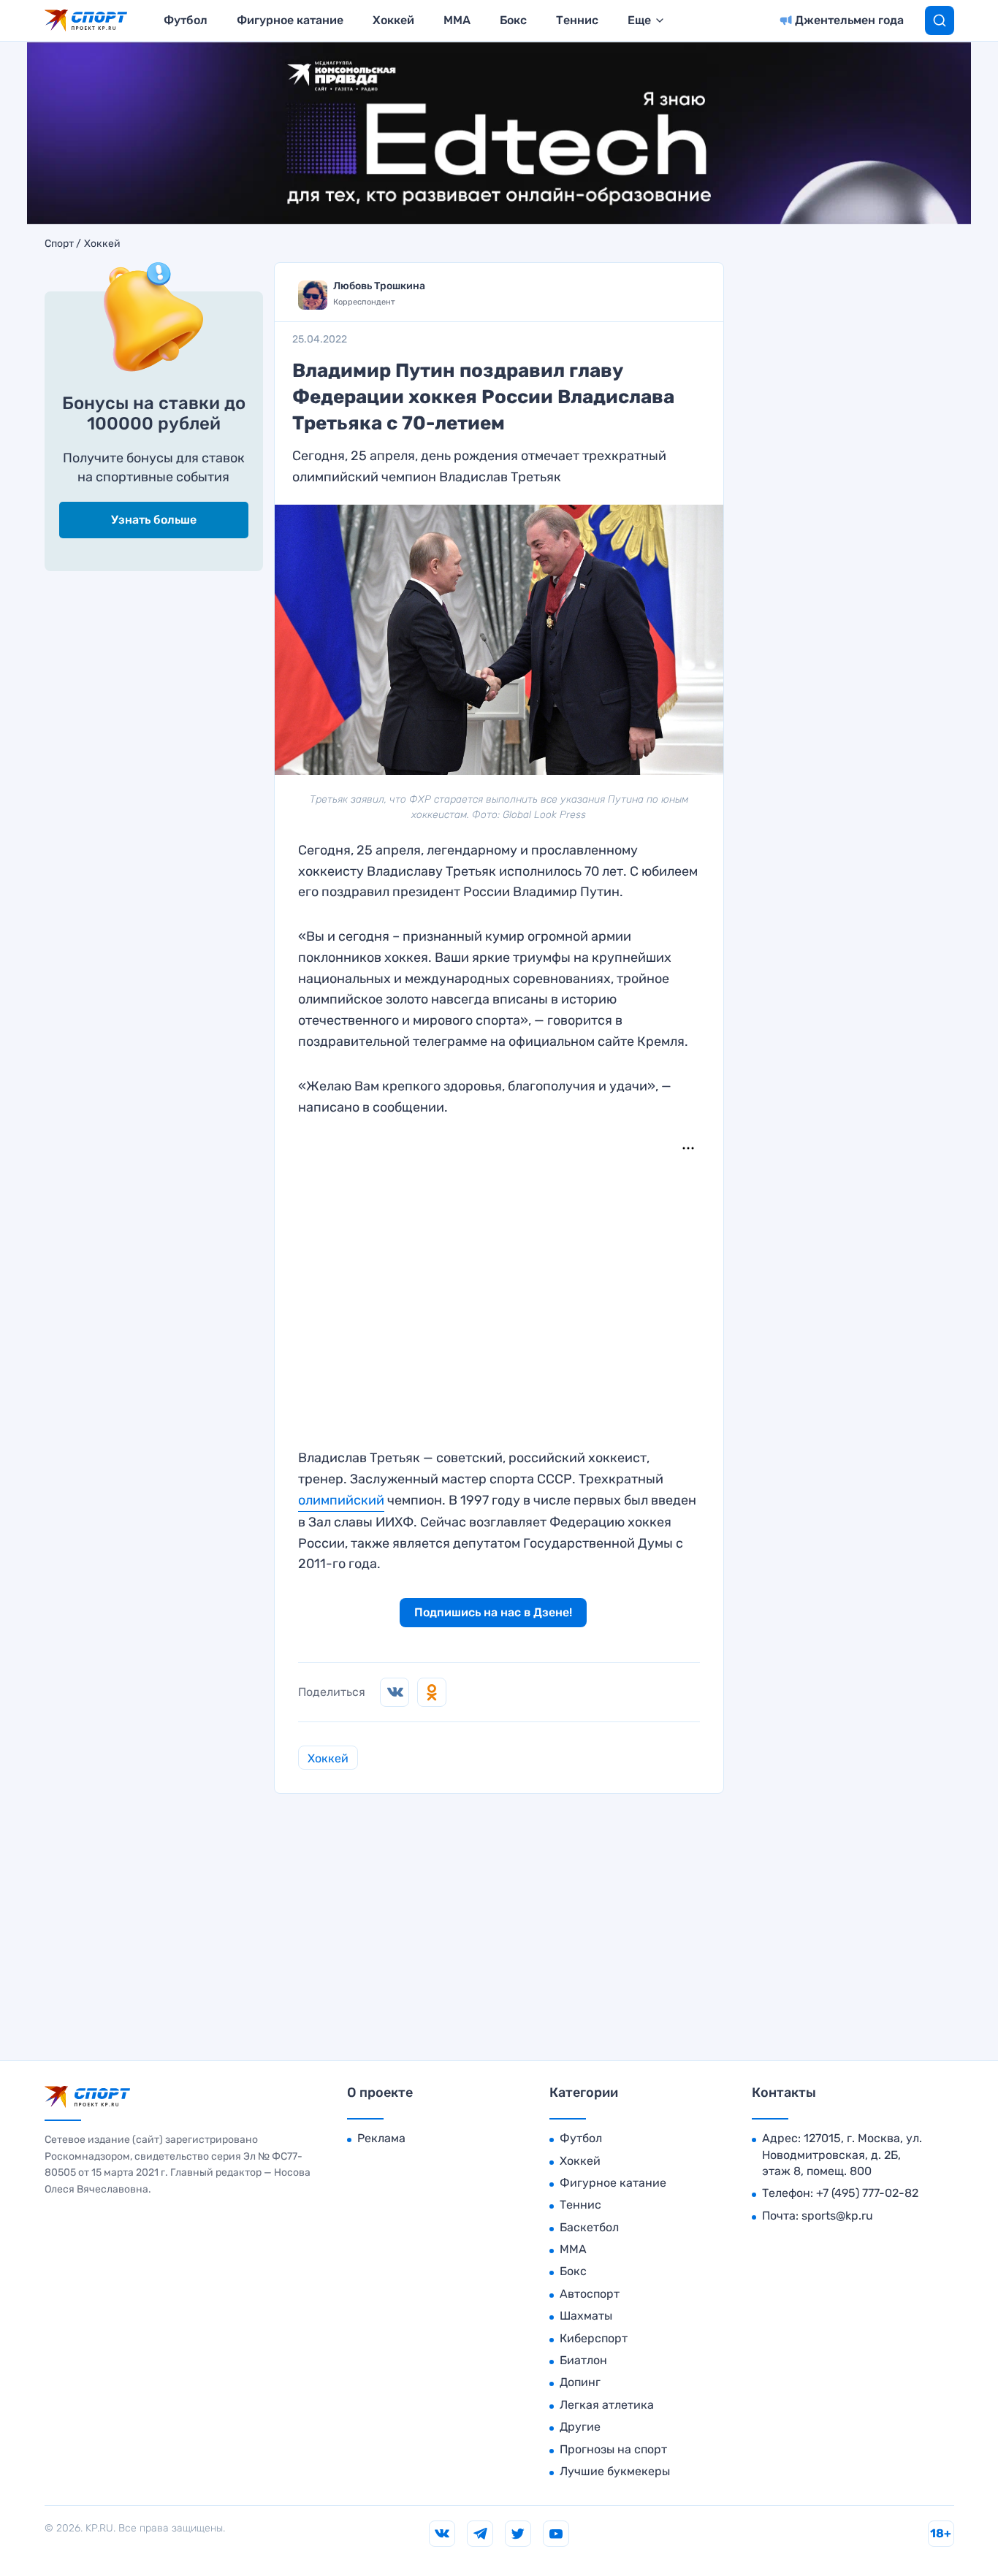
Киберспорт (594, 2338)
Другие (580, 2427)
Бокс (513, 20)
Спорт (59, 244)
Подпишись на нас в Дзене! (493, 1612)
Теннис (577, 20)
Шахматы (586, 2316)
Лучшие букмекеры (615, 2471)
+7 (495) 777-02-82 (867, 2193)
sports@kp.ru (837, 2216)
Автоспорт (590, 2294)
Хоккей (393, 20)
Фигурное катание (290, 20)
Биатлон (583, 2360)
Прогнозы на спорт (613, 2449)
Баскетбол (589, 2227)
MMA (457, 20)
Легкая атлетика (607, 2405)
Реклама (381, 2138)
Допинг (580, 2382)
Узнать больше (154, 520)
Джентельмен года (849, 20)
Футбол (186, 20)
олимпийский (341, 1500)
